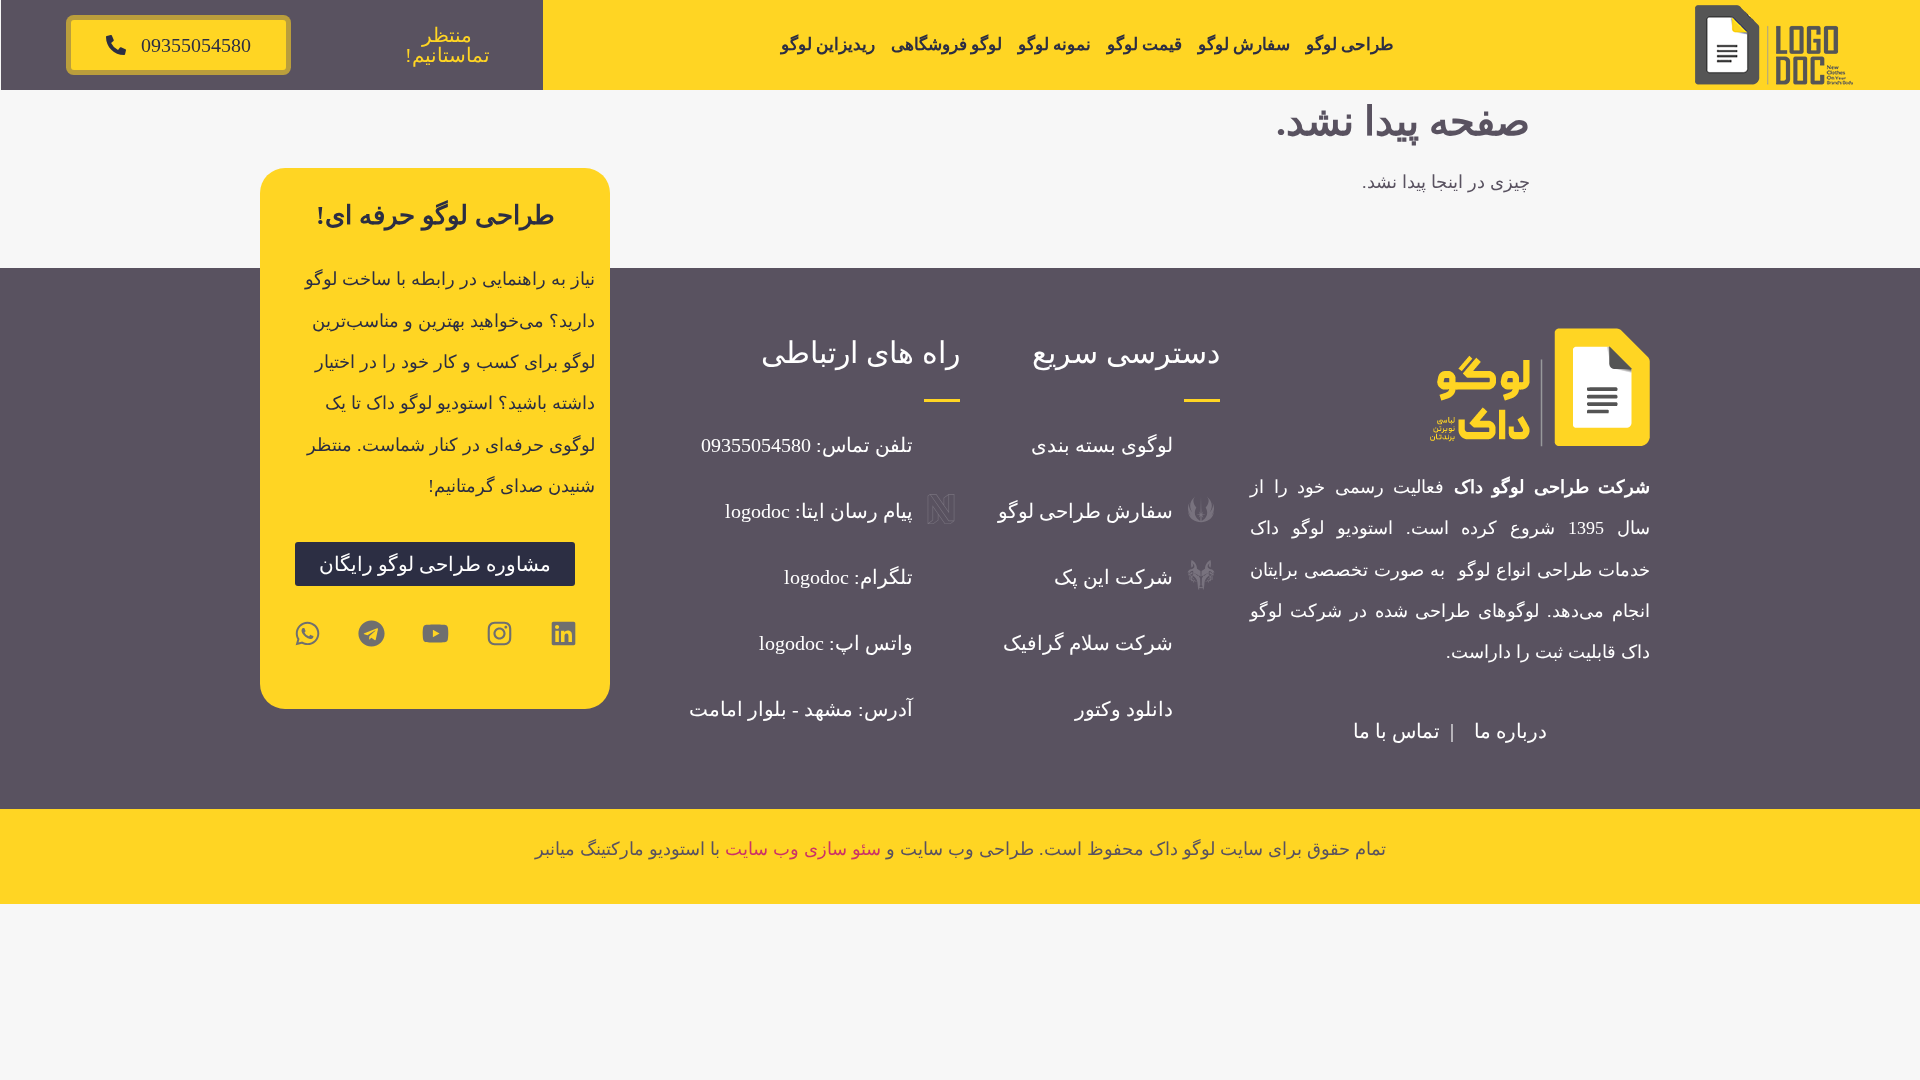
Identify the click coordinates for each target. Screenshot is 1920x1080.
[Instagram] (499, 633)
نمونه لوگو (1054, 44)
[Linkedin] (563, 633)
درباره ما (1510, 731)
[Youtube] (435, 633)
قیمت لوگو (1144, 44)
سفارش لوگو (1244, 44)
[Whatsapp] (307, 633)
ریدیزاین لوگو (828, 44)
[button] (447, 45)
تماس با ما (1396, 731)
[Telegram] (371, 633)
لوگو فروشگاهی (946, 44)
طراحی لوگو (1350, 44)
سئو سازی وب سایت (803, 849)
